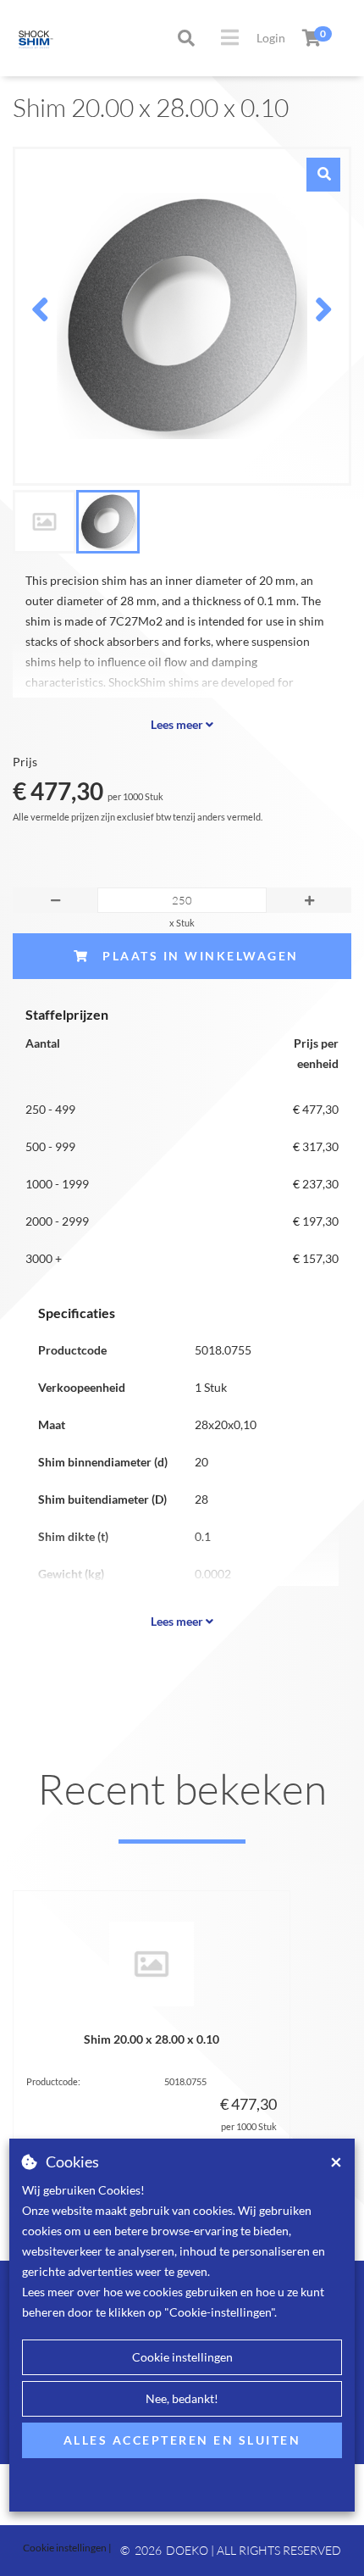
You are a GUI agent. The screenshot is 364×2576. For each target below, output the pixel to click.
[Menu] (230, 37)
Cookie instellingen (182, 2357)
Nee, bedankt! (182, 2398)
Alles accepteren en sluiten (182, 2440)
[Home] (21, 38)
